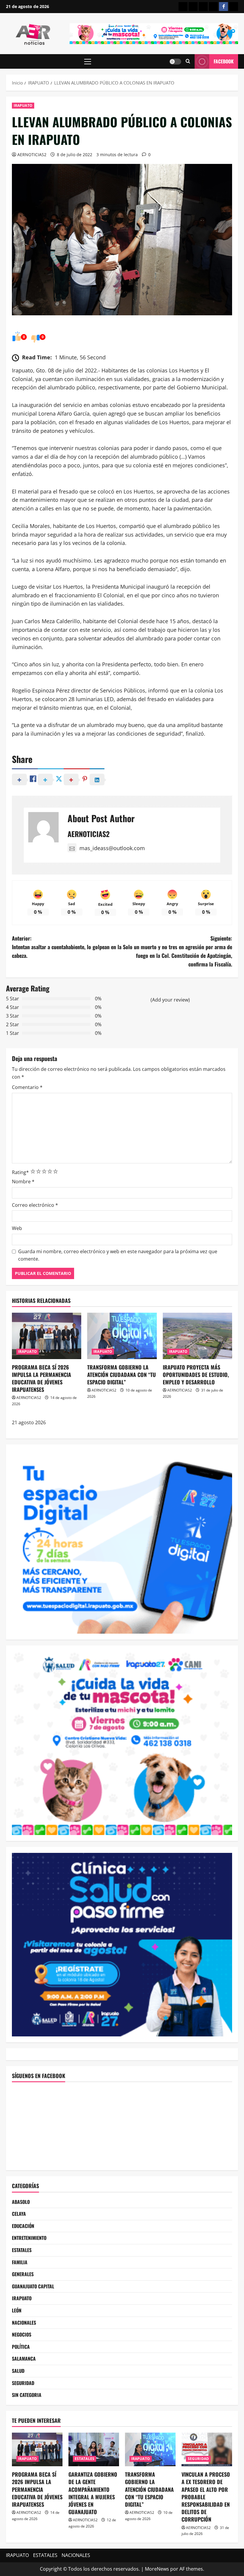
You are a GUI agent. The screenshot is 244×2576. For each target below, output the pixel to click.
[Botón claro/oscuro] (175, 62)
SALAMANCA (24, 2359)
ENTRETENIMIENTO (29, 2238)
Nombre (23, 1182)
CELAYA (19, 2214)
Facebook (224, 61)
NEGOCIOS (22, 2334)
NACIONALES (24, 2323)
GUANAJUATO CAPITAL (33, 2286)
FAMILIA (20, 2262)
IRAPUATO (23, 105)
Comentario (27, 1087)
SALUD (18, 2371)
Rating (20, 1172)
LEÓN (17, 2310)
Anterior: (67, 947)
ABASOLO (21, 2202)
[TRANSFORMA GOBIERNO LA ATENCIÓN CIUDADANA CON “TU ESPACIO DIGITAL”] (122, 1336)
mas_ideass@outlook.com (112, 848)
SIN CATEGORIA (27, 2395)
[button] (88, 62)
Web (17, 1228)
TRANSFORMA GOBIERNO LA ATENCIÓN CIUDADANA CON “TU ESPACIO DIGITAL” (122, 1375)
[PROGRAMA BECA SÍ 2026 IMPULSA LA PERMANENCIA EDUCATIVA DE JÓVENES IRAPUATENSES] (47, 1336)
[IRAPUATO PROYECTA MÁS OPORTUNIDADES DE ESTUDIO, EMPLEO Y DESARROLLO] (197, 1336)
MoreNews (157, 2569)
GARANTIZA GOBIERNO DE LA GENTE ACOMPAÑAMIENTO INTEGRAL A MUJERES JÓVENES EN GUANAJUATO (93, 2493)
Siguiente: (177, 951)
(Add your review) (170, 1000)
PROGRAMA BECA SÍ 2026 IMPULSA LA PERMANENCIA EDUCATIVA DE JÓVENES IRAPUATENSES (42, 1378)
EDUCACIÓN (23, 2226)
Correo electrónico (35, 1205)
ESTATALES (22, 2250)
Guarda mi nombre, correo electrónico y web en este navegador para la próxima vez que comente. (118, 1255)
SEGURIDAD (23, 2383)
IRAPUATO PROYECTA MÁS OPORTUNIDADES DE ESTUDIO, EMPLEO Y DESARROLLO (196, 1375)
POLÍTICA (21, 2347)
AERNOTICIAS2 (32, 155)
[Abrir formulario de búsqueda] (188, 61)
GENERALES (23, 2274)
